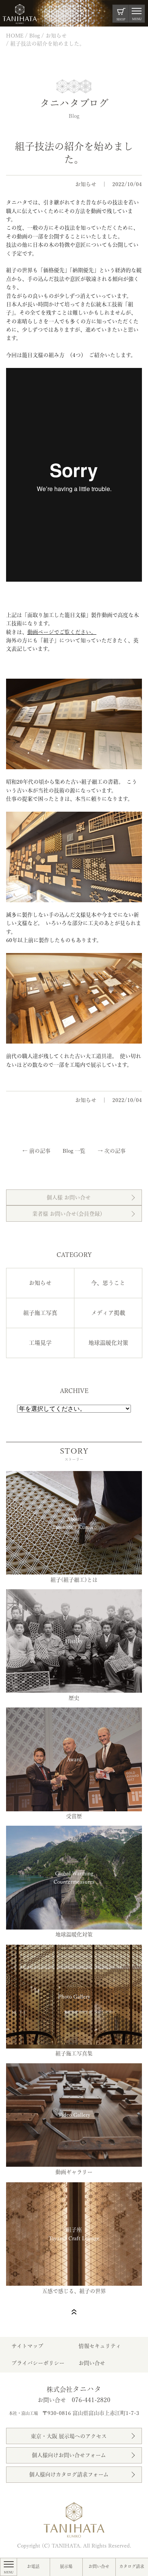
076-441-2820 (91, 2400)
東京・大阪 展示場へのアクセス (69, 2436)
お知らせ (86, 184)
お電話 (33, 2566)
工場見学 (40, 1343)
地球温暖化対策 (108, 1343)
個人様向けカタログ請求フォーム (69, 2474)
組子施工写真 (40, 1313)
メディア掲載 (108, 1313)
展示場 (66, 2566)
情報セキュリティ (100, 2346)
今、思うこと (108, 1283)
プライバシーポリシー (38, 2363)
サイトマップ (27, 2346)
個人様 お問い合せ (69, 1197)
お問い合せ (99, 2566)
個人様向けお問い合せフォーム (69, 2455)
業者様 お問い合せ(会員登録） (69, 1214)
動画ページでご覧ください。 (62, 632)
